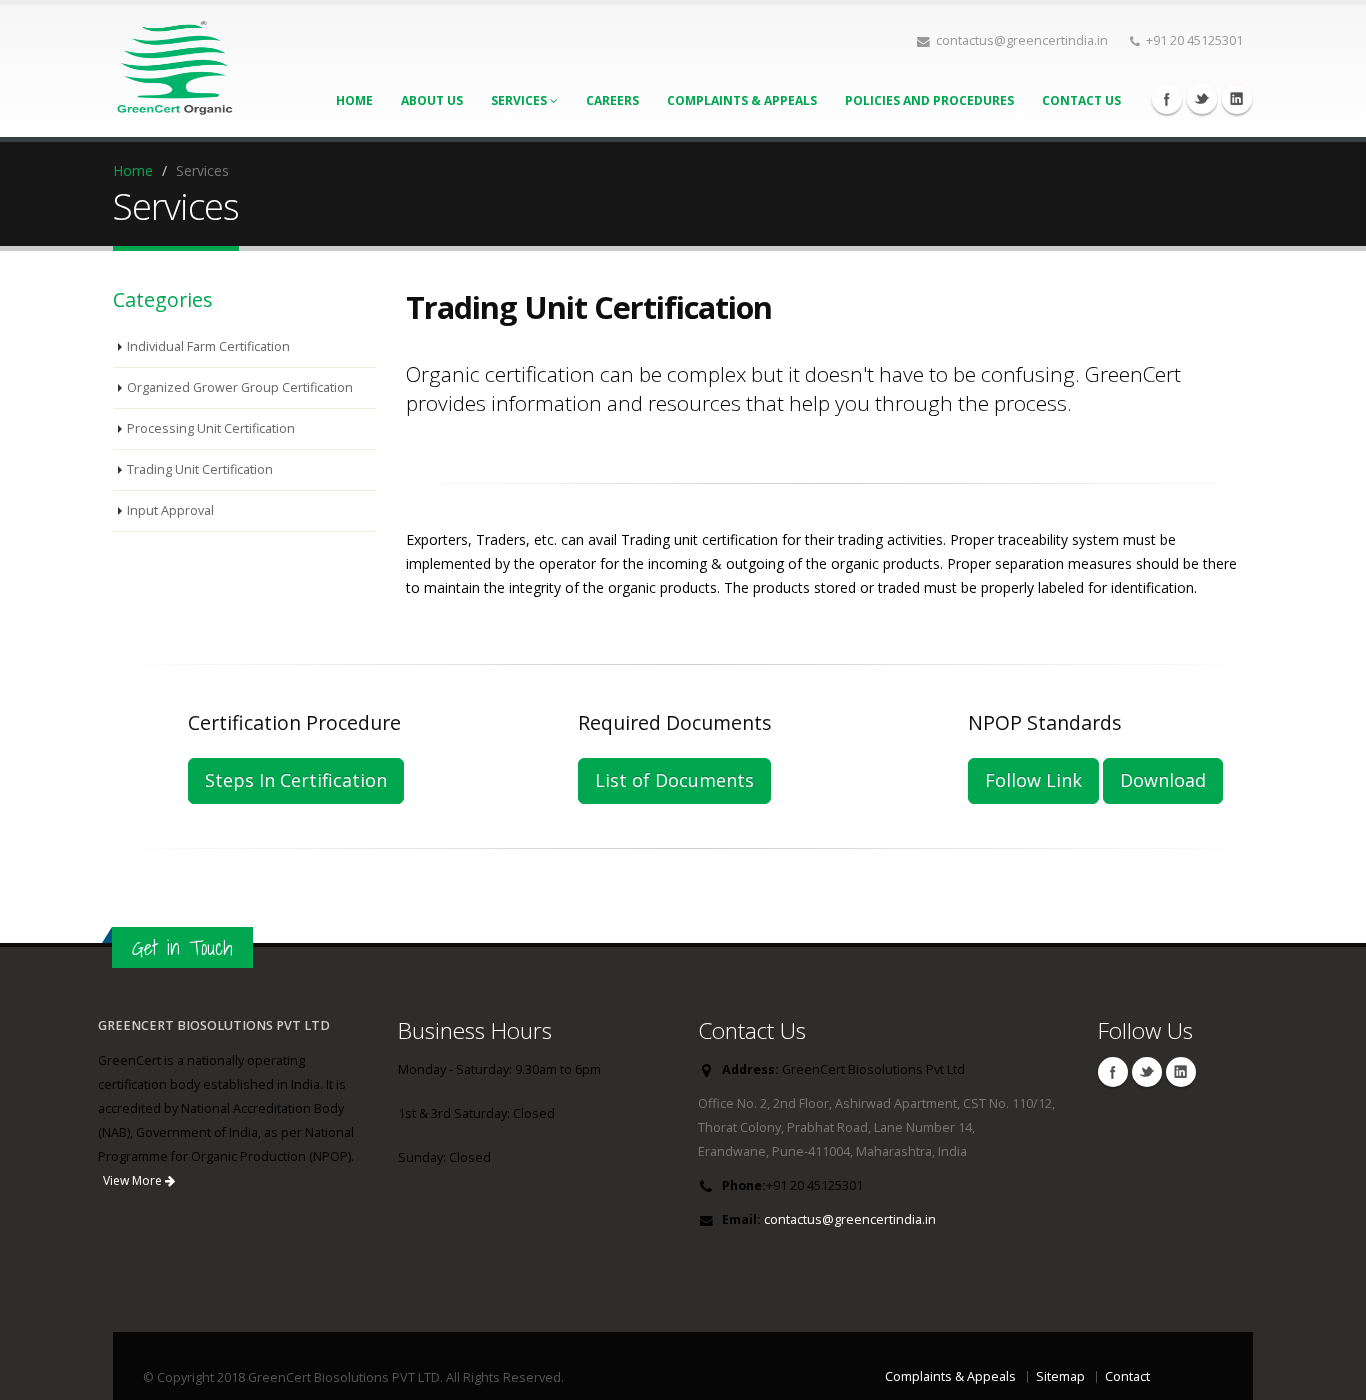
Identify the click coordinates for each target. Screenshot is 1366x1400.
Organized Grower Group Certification (240, 387)
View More (134, 1180)
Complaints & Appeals (742, 100)
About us (432, 100)
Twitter (1202, 99)
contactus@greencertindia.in (850, 1219)
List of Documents (674, 780)
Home (354, 100)
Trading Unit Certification (200, 469)
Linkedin (1237, 99)
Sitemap (1060, 1376)
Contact (1127, 1376)
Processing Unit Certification (211, 428)
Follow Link (1033, 780)
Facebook (1167, 99)
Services (520, 100)
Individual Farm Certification (208, 346)
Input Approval (170, 510)
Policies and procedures (929, 100)
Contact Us (1081, 100)
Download (1163, 780)
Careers (612, 100)
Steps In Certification (296, 780)
